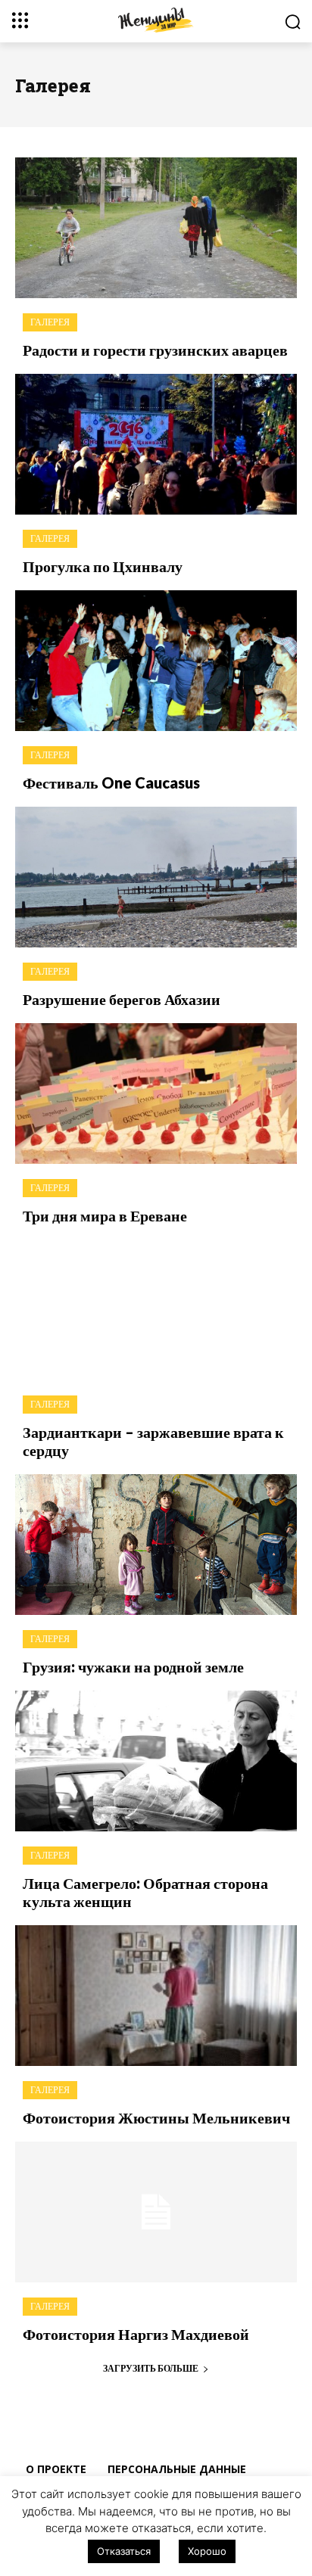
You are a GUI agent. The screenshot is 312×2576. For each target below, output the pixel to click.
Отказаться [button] (124, 2551)
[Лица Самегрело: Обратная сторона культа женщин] (156, 1761)
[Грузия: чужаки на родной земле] (156, 1545)
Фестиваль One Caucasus (111, 782)
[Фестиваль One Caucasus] (156, 661)
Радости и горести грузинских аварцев (155, 350)
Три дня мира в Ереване (105, 1215)
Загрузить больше (151, 2368)
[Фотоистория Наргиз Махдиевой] (156, 2212)
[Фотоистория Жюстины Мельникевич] (156, 1996)
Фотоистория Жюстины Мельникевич (156, 2117)
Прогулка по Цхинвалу (103, 566)
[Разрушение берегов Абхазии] (156, 877)
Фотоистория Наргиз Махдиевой (136, 2334)
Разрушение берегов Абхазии (122, 999)
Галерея (50, 322)
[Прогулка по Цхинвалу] (156, 444)
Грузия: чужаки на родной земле (133, 1666)
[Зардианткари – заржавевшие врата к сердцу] (156, 1310)
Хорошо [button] (207, 2551)
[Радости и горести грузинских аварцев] (156, 228)
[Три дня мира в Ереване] (156, 1094)
